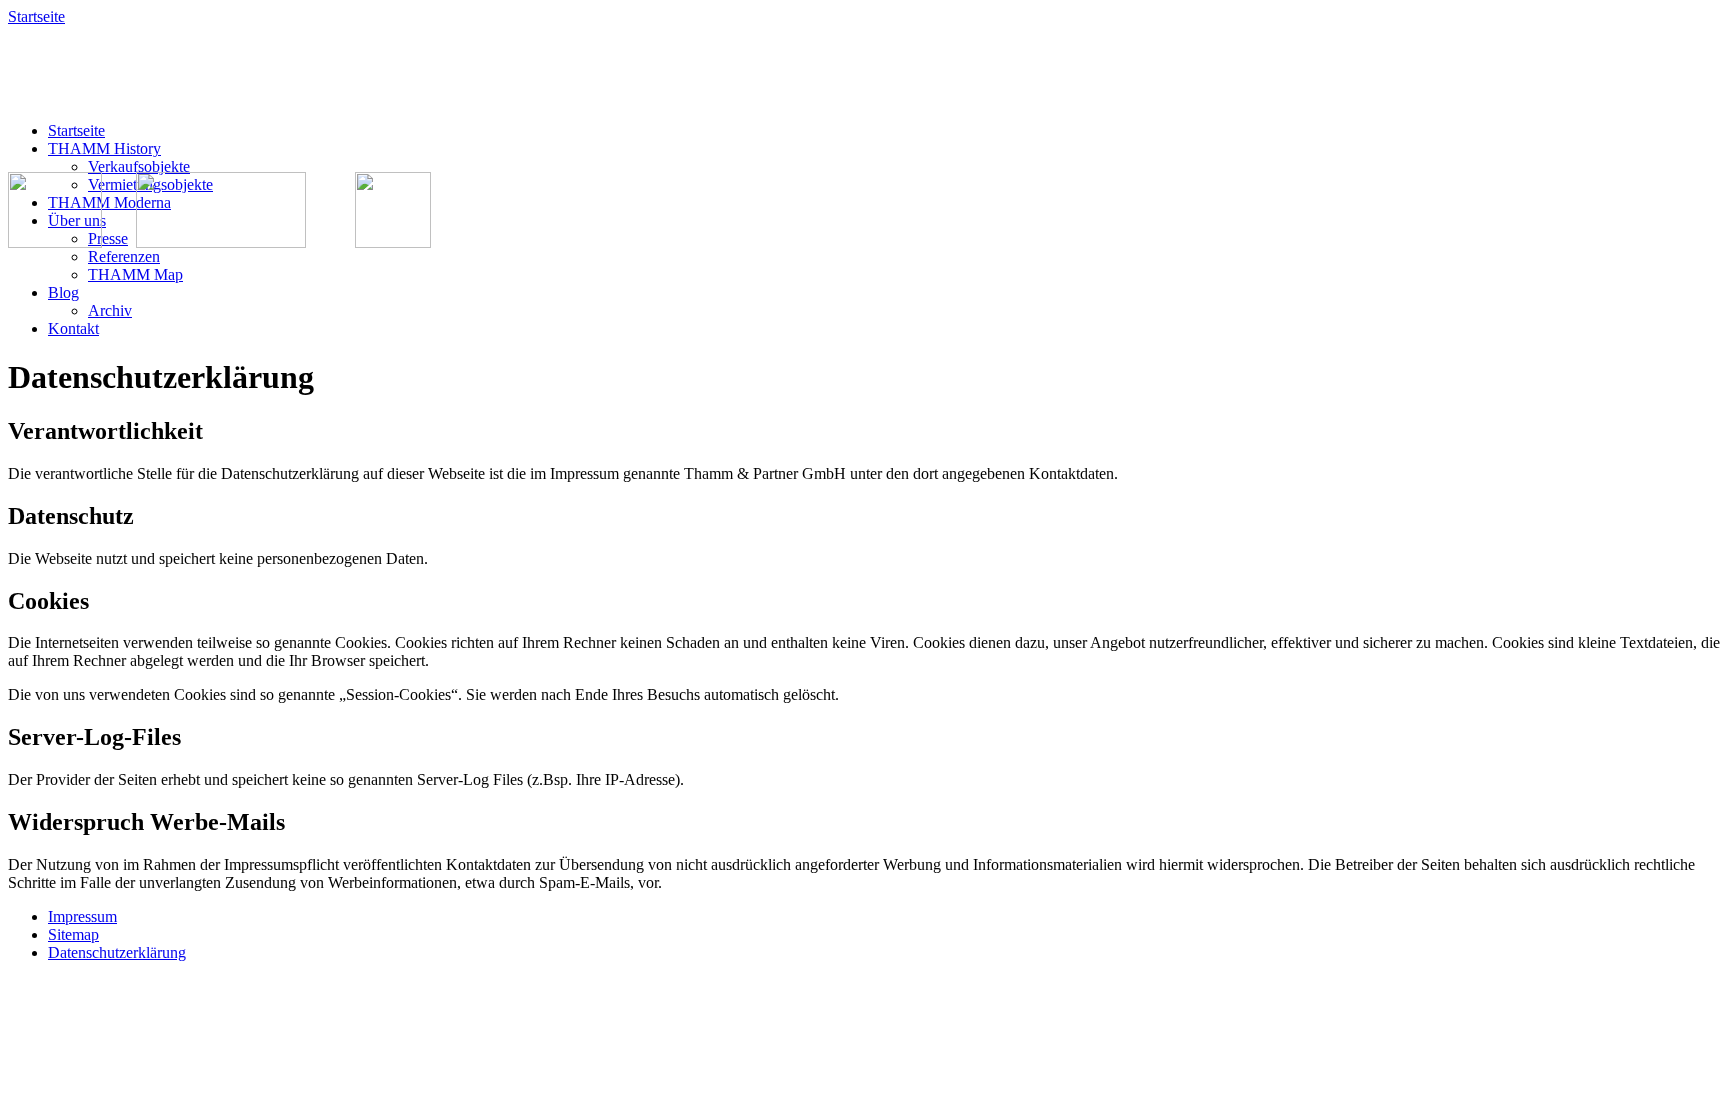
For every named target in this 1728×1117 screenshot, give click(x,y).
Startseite (36, 16)
